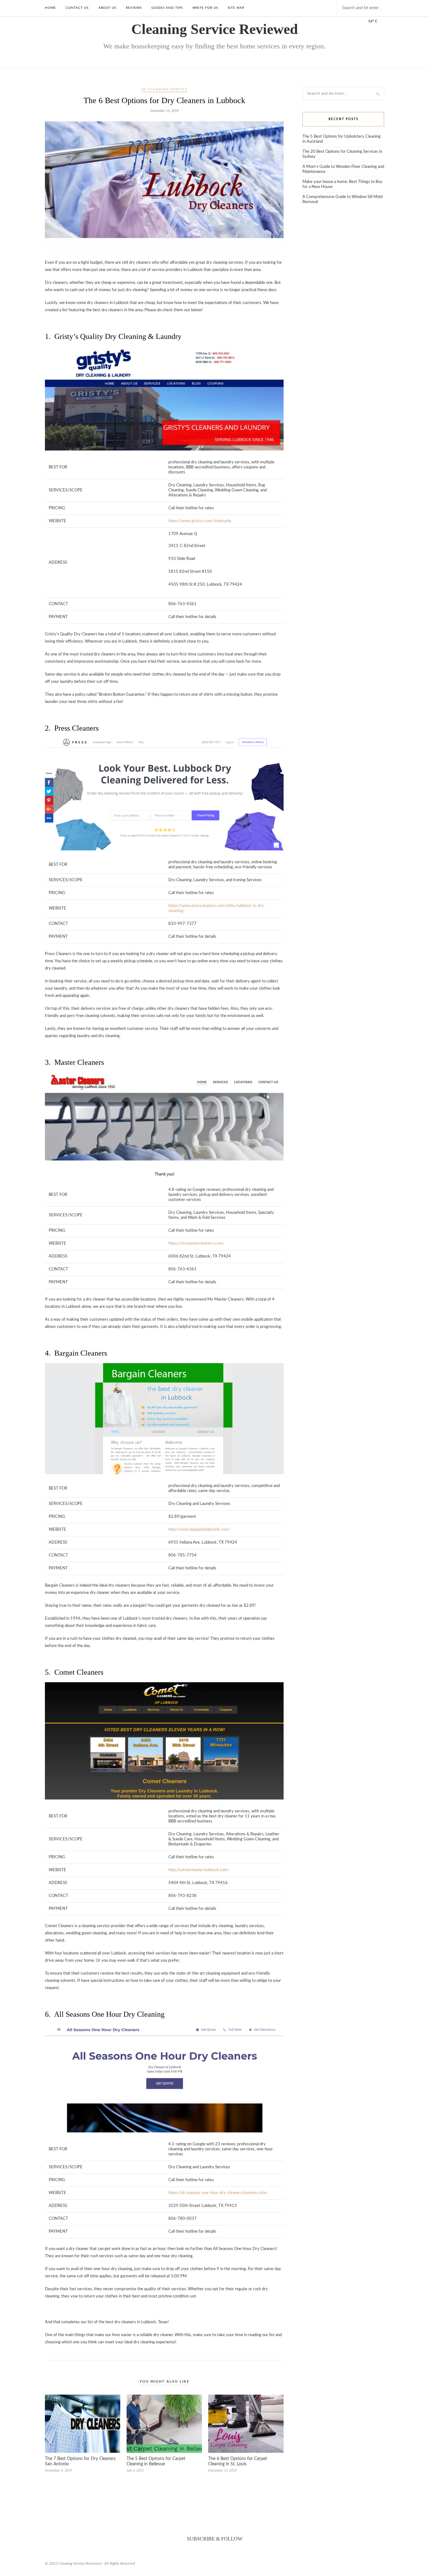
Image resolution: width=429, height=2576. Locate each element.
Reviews (134, 8)
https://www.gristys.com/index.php (200, 521)
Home (50, 8)
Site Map (236, 8)
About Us (107, 8)
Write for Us (205, 8)
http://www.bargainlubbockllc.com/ (199, 1530)
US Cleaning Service (164, 89)
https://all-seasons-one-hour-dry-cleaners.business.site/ (218, 2193)
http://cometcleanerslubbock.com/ (199, 1870)
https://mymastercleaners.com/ (196, 1244)
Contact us (77, 8)
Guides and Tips (167, 8)
